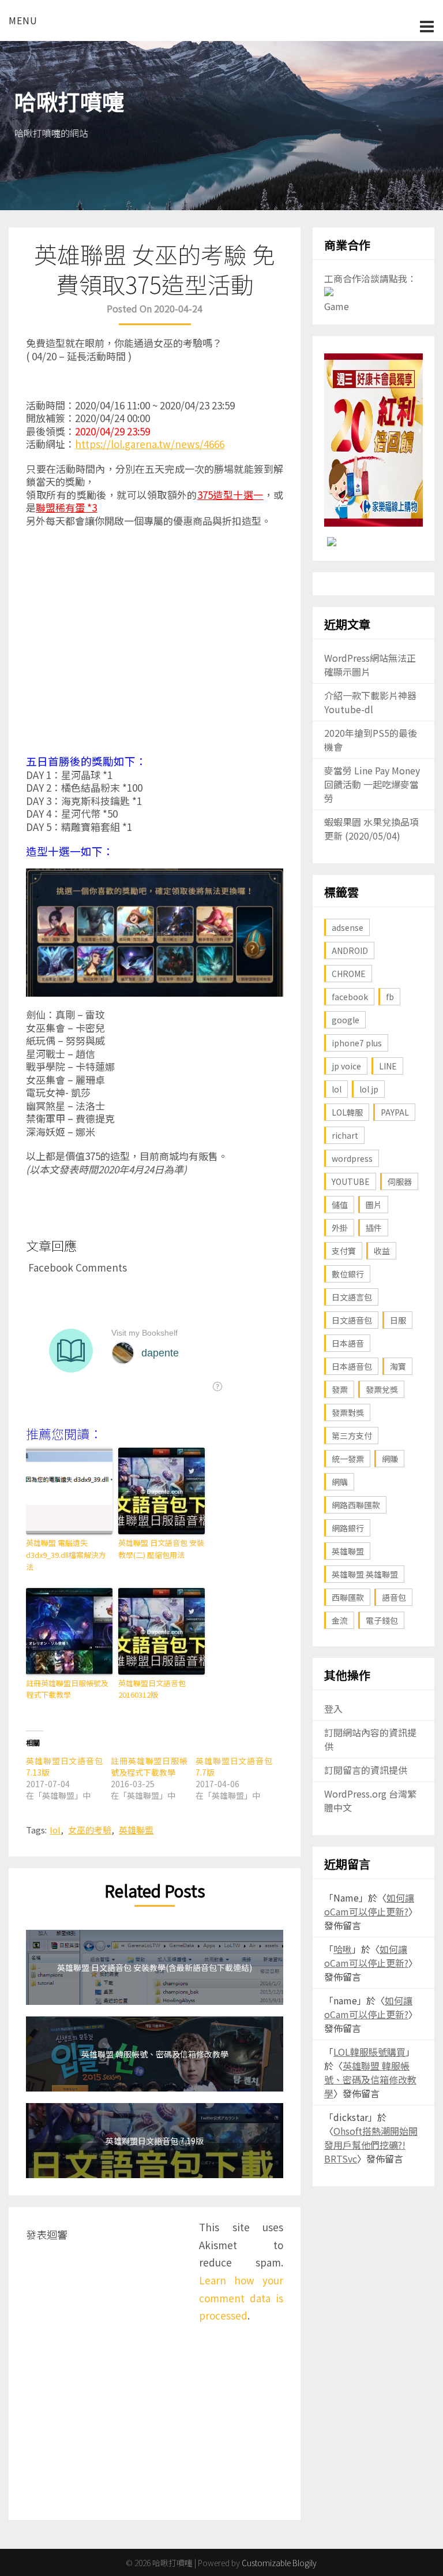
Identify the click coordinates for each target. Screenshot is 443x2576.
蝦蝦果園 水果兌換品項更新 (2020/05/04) (371, 829)
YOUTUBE (351, 1181)
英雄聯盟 (136, 1830)
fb (390, 997)
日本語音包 (352, 1366)
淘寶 (398, 1366)
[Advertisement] (155, 644)
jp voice (346, 1066)
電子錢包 (382, 1620)
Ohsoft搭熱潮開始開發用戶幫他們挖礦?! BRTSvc (371, 2145)
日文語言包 (352, 1297)
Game (337, 306)
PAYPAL (395, 1112)
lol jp (369, 1089)
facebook (350, 997)
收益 (382, 1251)
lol (55, 1830)
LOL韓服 (347, 1112)
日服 (398, 1320)
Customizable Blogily (279, 2563)
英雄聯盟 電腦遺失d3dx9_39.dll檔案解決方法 (66, 1555)
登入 (333, 1709)
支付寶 (344, 1251)
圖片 (374, 1205)
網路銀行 (348, 1528)
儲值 (340, 1205)
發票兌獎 (382, 1389)
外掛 (340, 1228)
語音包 (394, 1597)
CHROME (349, 974)
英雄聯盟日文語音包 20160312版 (152, 1689)
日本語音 (348, 1343)
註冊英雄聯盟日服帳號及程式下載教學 (67, 1689)
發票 (340, 1389)
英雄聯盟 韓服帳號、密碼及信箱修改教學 (370, 2079)
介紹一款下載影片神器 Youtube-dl (370, 702)
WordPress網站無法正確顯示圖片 (370, 665)
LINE (388, 1066)
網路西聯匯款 (356, 1505)
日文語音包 (352, 1320)
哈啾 (343, 1949)
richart (345, 1135)
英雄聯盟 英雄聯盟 (365, 1574)
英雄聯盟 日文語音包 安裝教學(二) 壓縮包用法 (161, 1549)
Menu (23, 20)
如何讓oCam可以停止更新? (369, 1904)
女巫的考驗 (90, 1830)
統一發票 (348, 1459)
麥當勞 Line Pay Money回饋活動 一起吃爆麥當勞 (372, 784)
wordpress (352, 1158)
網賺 (390, 1459)
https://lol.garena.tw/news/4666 (150, 444)
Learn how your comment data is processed (241, 2298)
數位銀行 (348, 1274)
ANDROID (350, 950)
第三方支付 (352, 1436)
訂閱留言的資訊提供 (366, 1770)
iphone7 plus (357, 1043)
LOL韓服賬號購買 (369, 2052)
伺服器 (400, 1181)
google (346, 1020)
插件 (374, 1228)
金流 (340, 1620)
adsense (348, 927)
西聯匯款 (348, 1597)
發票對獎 (348, 1412)
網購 (340, 1482)
